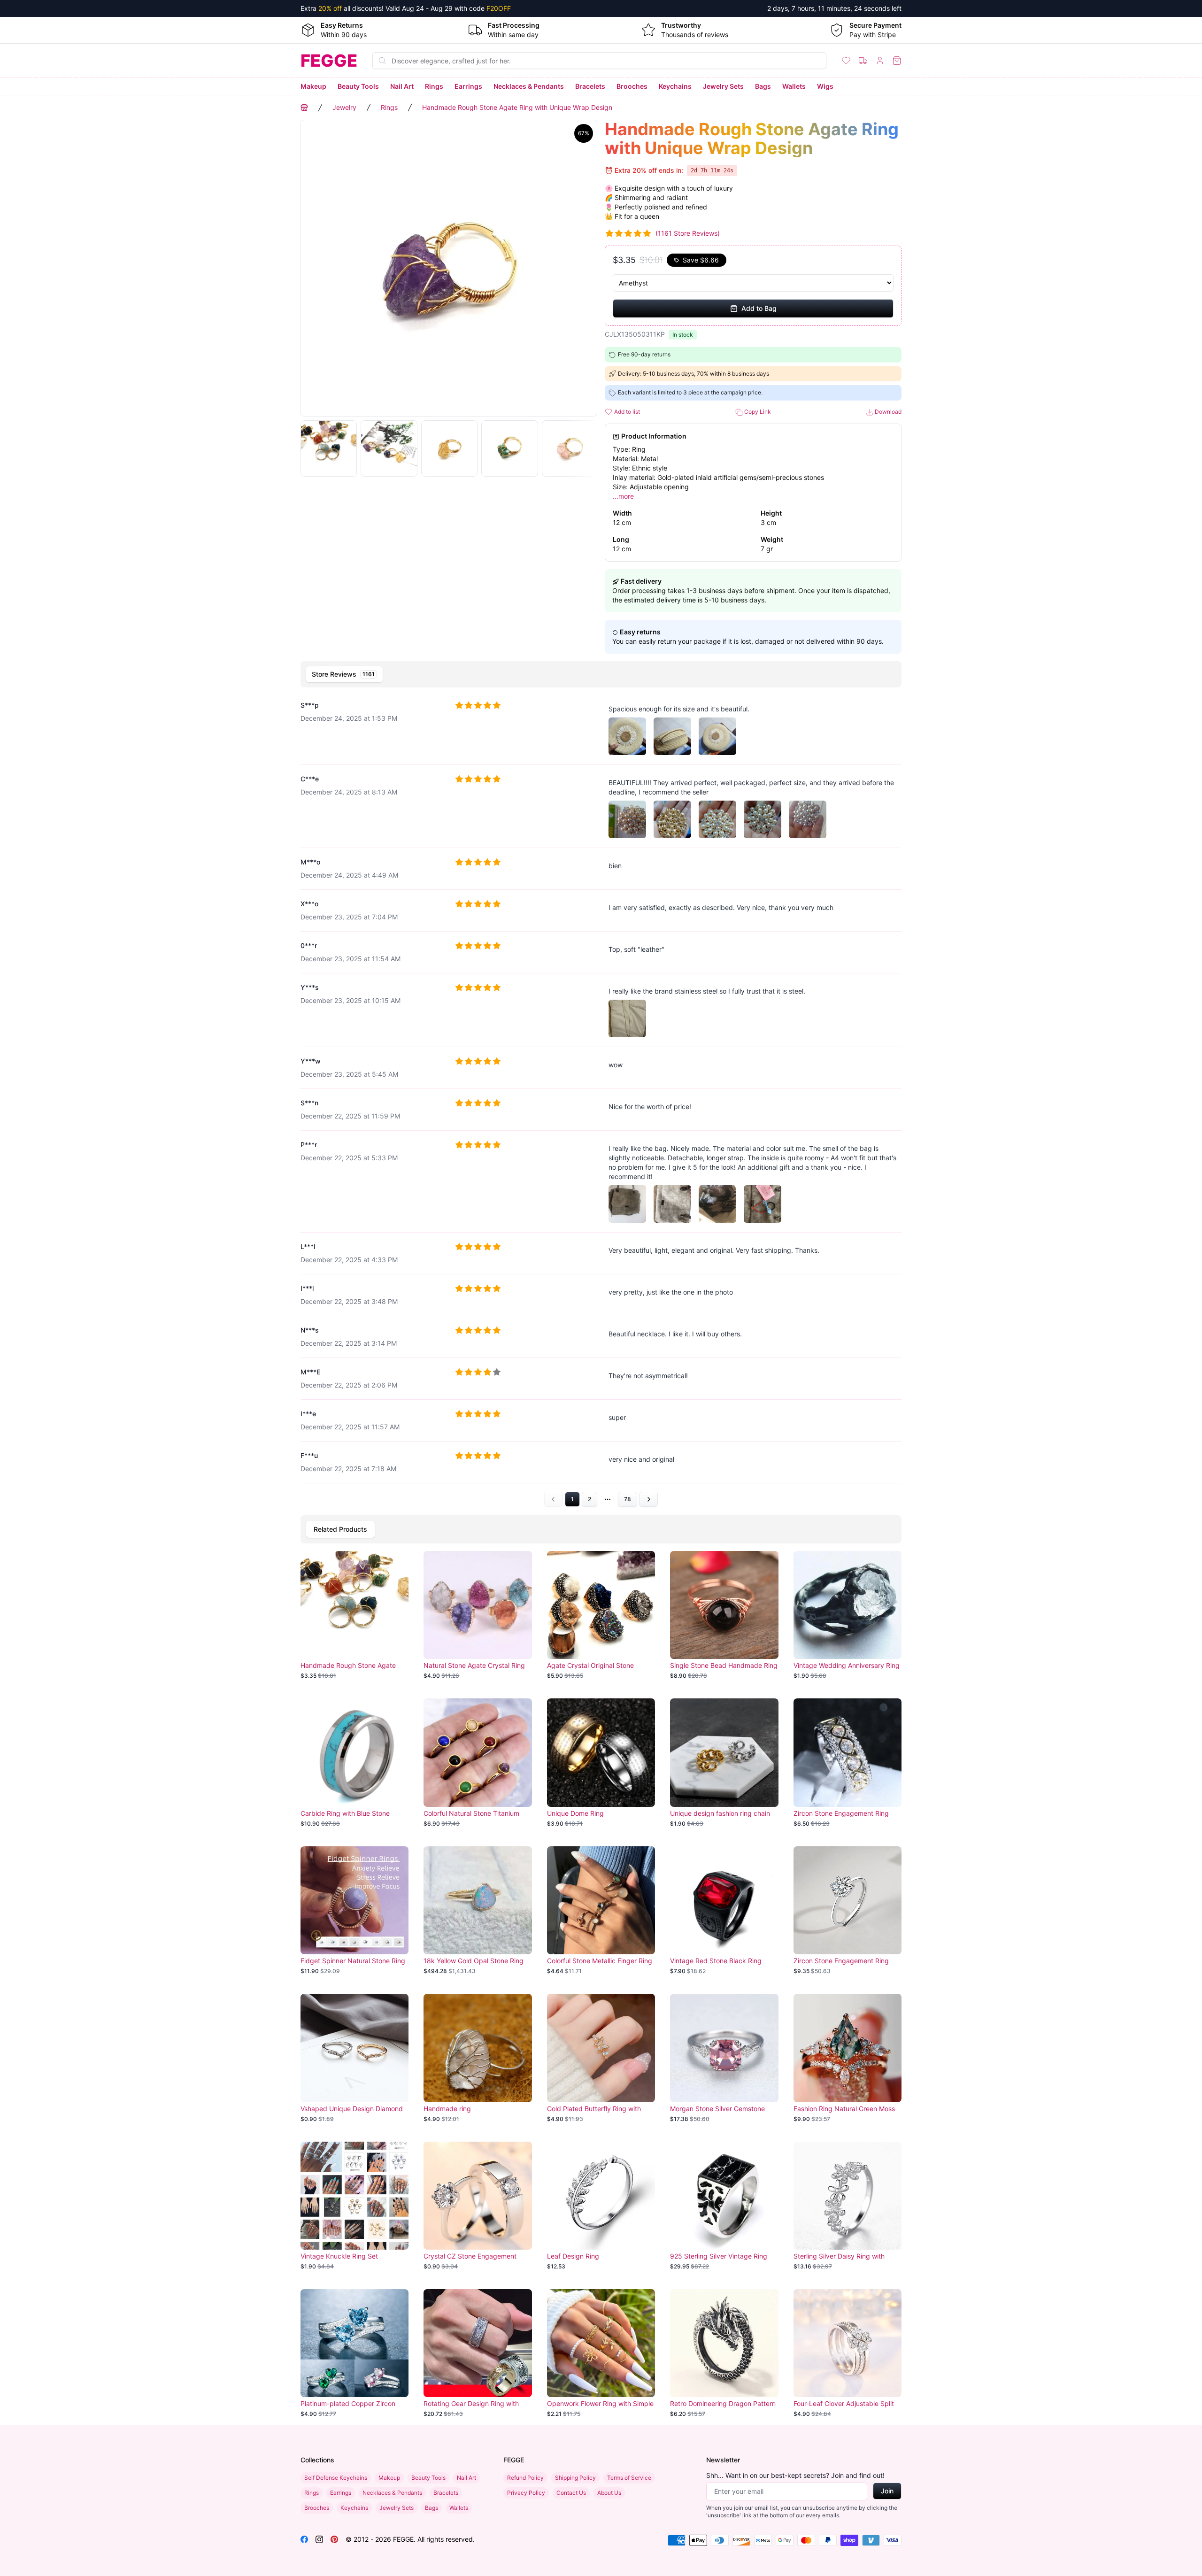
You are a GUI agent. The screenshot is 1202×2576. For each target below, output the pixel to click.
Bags (763, 86)
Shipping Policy (575, 2478)
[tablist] (601, 674)
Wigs (825, 86)
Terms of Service (629, 2478)
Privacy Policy (526, 2493)
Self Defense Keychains (336, 2478)
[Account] (880, 61)
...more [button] (623, 496)
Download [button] (887, 412)
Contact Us (571, 2493)
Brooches (632, 86)
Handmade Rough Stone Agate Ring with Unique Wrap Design (517, 107)
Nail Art (402, 86)
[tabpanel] (601, 1099)
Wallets (794, 86)
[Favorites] (846, 61)
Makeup (313, 86)
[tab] (344, 674)
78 (628, 1499)
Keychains (675, 86)
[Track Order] (863, 61)
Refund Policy (525, 2478)
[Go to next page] (648, 1499)
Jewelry (344, 107)
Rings (434, 86)
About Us (609, 2493)
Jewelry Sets (723, 86)
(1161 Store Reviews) (688, 233)
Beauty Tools (358, 86)
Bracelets (590, 86)
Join (887, 2491)
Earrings (468, 86)
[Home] (304, 108)
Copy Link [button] (757, 412)
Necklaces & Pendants (529, 86)
